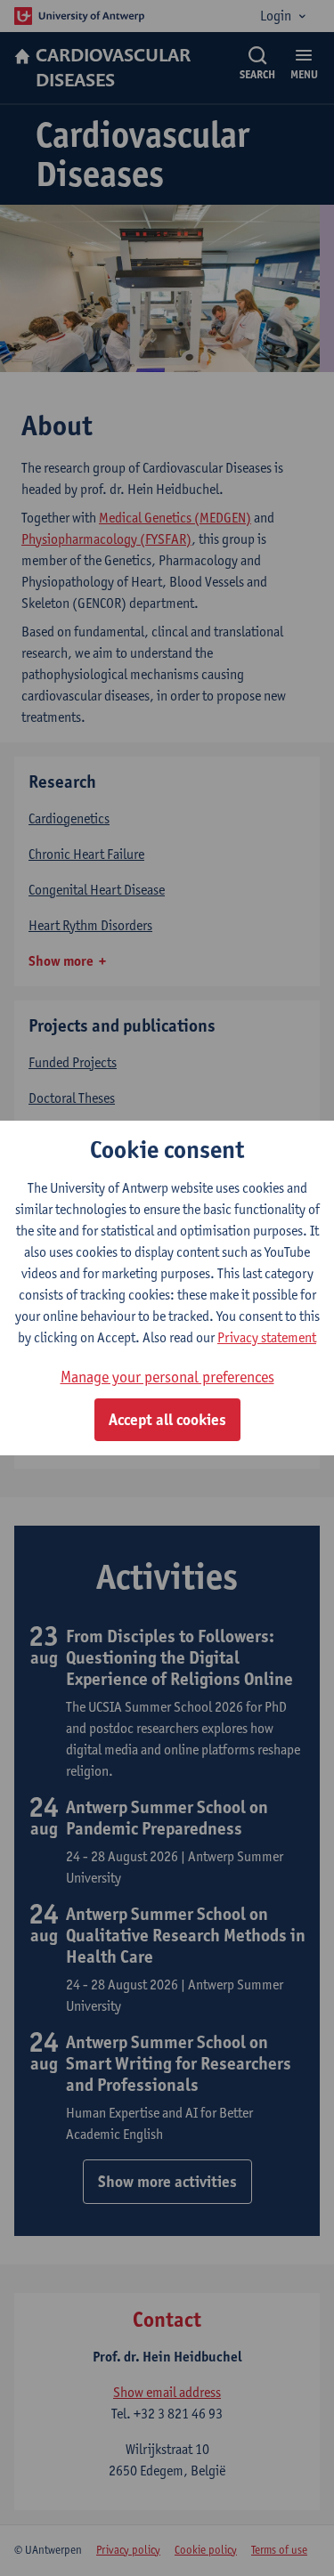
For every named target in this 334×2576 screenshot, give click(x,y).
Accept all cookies (167, 1420)
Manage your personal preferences (167, 1377)
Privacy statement (267, 1337)
